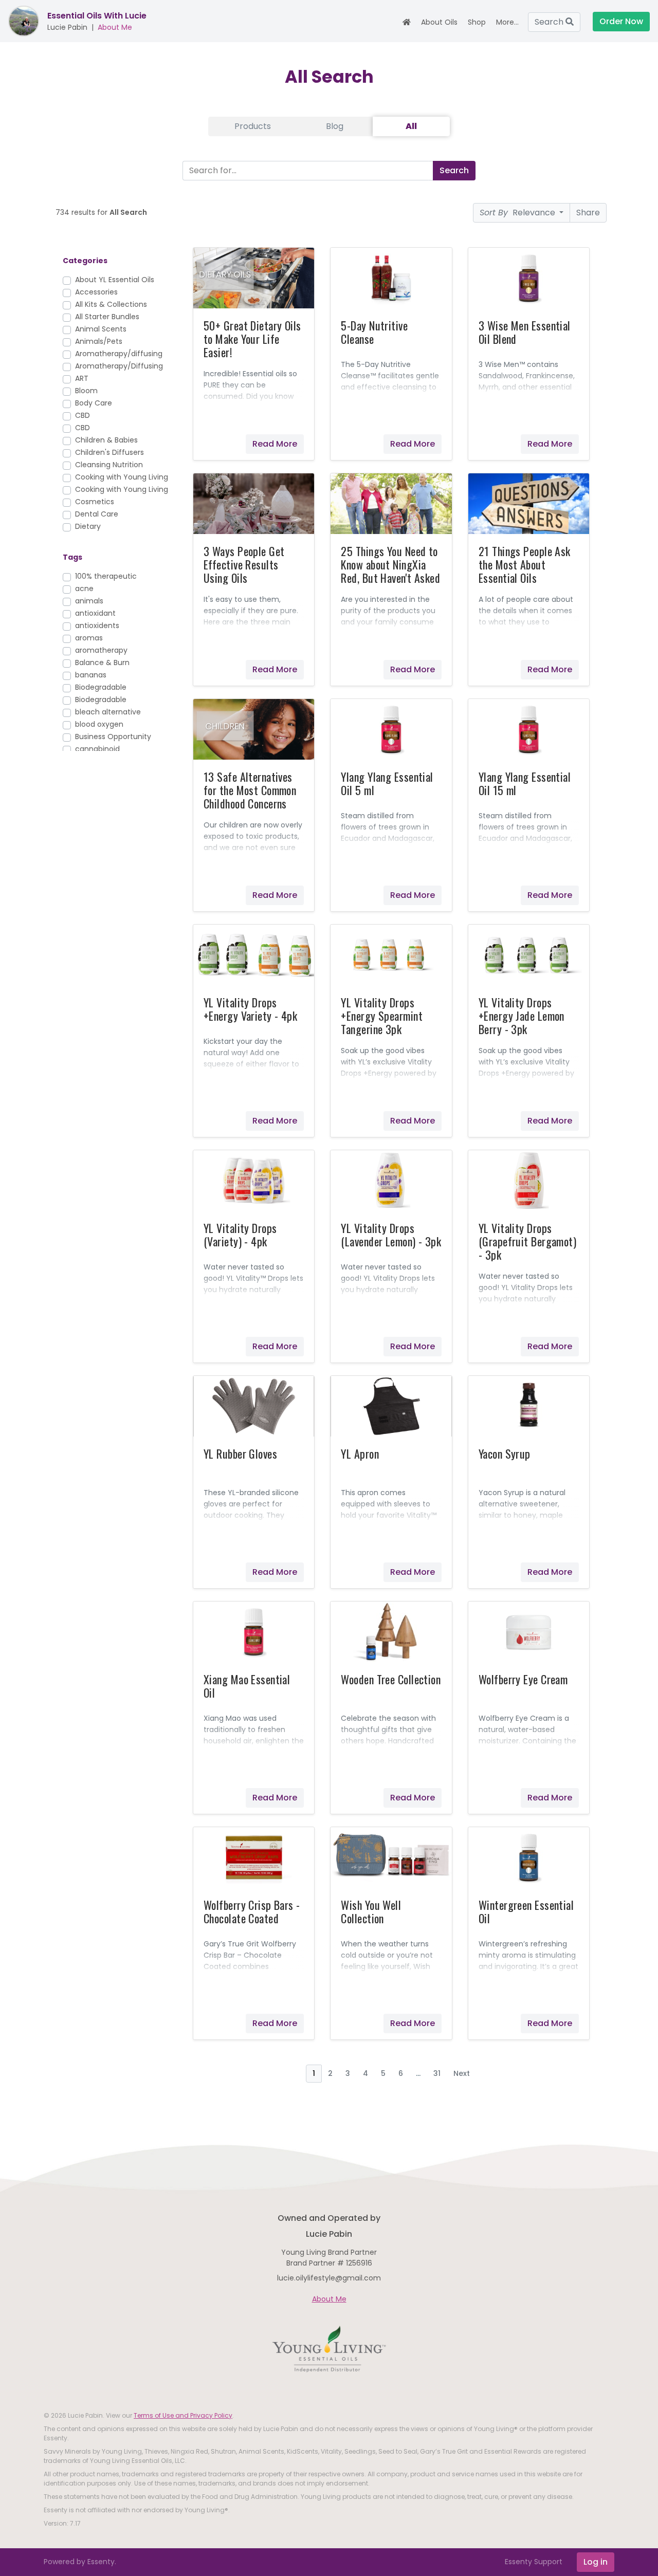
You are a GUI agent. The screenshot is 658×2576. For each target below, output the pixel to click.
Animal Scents (101, 329)
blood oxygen (99, 724)
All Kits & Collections (111, 304)
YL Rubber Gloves (240, 1453)
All (411, 126)
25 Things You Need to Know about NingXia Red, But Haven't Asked (390, 564)
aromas (89, 638)
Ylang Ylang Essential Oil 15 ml (525, 783)
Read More (275, 444)
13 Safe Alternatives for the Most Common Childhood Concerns (250, 790)
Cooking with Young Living (122, 477)
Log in (596, 2562)
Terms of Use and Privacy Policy (183, 2415)
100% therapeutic (106, 576)
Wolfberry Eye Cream (523, 1679)
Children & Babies (106, 440)
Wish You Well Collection (371, 1911)
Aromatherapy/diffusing (119, 354)
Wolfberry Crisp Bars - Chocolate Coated (252, 1911)
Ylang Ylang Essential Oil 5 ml (387, 783)
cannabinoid (97, 749)
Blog (335, 126)
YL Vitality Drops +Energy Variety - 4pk (250, 1009)
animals (89, 601)
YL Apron (360, 1453)
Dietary (88, 526)
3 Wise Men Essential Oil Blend (525, 332)
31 (437, 2073)
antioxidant (95, 613)
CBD (83, 415)
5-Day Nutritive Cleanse (374, 332)
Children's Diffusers (109, 452)
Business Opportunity (113, 737)
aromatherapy (101, 650)
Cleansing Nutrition (109, 465)
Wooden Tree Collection (391, 1679)
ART (82, 378)
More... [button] (507, 22)
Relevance (518, 213)
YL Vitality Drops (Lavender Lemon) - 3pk (391, 1235)
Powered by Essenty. (80, 2562)
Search (550, 22)
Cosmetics (95, 502)
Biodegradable (101, 687)
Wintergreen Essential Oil (526, 1911)
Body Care (94, 403)
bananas (91, 675)
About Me (115, 27)
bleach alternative (108, 712)
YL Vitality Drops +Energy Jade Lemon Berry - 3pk (522, 1016)
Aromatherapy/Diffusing (119, 366)
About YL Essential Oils (115, 280)
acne (84, 588)
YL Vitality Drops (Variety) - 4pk (240, 1235)
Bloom (86, 391)
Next (462, 2073)
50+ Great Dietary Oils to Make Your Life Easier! (252, 339)
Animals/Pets (99, 341)
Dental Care (97, 514)
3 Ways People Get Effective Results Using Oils (244, 564)
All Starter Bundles (107, 317)
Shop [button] (477, 22)
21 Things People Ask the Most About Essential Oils (525, 564)
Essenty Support (534, 2562)
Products (253, 126)
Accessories (96, 292)
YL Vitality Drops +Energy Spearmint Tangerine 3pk (381, 1016)
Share (588, 213)
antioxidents (97, 625)
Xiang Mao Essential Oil (247, 1686)
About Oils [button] (439, 22)
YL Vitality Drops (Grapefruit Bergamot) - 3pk (527, 1241)
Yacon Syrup (505, 1453)
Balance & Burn (102, 663)
